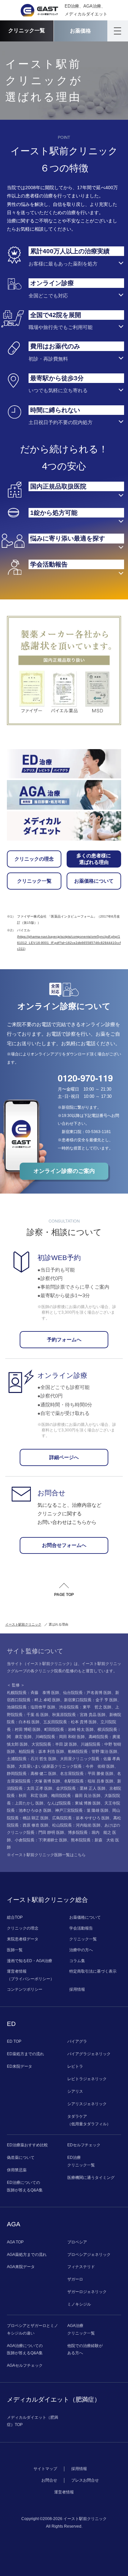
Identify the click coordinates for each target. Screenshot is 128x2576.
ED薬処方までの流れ (25, 2054)
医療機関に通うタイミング (91, 2178)
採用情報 (77, 1989)
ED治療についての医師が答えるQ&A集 (25, 2186)
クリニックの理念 (34, 859)
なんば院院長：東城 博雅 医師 (74, 1803)
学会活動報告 (81, 1928)
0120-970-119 (85, 1078)
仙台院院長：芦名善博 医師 (87, 1693)
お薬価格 (80, 31)
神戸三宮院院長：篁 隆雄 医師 (82, 1810)
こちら (80, 1855)
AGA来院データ (21, 2267)
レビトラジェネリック (87, 2079)
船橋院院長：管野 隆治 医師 (93, 1752)
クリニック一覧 (27, 30)
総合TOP (15, 1917)
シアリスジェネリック (87, 2104)
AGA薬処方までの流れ (27, 2255)
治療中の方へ (81, 1950)
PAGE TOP (64, 1595)
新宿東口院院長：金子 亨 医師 (91, 1700)
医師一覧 (15, 1950)
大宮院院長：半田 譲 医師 (54, 1744)
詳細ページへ (64, 1457)
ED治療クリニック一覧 (81, 2161)
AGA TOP (15, 2242)
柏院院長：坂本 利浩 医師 (41, 1752)
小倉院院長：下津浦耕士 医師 (41, 1840)
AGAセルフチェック (25, 2365)
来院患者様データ (23, 1939)
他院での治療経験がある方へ (85, 2349)
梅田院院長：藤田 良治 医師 (76, 1796)
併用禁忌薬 (17, 2170)
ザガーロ (75, 2279)
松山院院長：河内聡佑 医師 (76, 1825)
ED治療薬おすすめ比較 (27, 2145)
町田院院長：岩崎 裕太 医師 (69, 1730)
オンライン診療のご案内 (64, 1171)
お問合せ (49, 2480)
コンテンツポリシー (25, 1989)
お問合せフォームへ (64, 1545)
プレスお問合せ (85, 2480)
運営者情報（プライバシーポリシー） (31, 1975)
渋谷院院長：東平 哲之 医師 (85, 1707)
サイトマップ (45, 2469)
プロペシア (77, 2242)
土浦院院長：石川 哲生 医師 (32, 1759)
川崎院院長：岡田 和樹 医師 (60, 1737)
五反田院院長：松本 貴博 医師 (70, 1722)
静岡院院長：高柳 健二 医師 (32, 1774)
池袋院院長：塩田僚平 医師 (31, 1707)
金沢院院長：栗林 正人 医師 (81, 1788)
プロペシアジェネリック (89, 2255)
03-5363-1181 (98, 1132)
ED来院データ (20, 2066)
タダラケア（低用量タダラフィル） (89, 2120)
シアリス (75, 2091)
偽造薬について (21, 2158)
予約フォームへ (64, 1340)
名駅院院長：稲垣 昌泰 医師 (89, 1781)
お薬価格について (94, 881)
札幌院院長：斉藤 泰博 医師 (33, 1693)
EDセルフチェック (84, 2145)
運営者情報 (64, 2492)
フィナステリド (81, 2267)
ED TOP (14, 2041)
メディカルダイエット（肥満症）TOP (32, 2421)
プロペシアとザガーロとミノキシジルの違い (32, 2329)
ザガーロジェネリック (87, 2292)
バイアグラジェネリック (89, 2054)
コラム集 (77, 1961)
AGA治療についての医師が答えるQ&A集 (25, 2349)
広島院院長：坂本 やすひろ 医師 (81, 1818)
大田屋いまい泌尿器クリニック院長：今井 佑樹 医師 (66, 1766)
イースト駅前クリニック (23, 1624)
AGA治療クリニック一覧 (81, 2329)
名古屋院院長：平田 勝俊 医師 (87, 1774)
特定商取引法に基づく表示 (93, 1971)
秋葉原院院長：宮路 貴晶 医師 (79, 1715)
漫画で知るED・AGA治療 (30, 1961)
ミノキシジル (79, 2304)
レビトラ (75, 2066)
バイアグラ (77, 2041)
